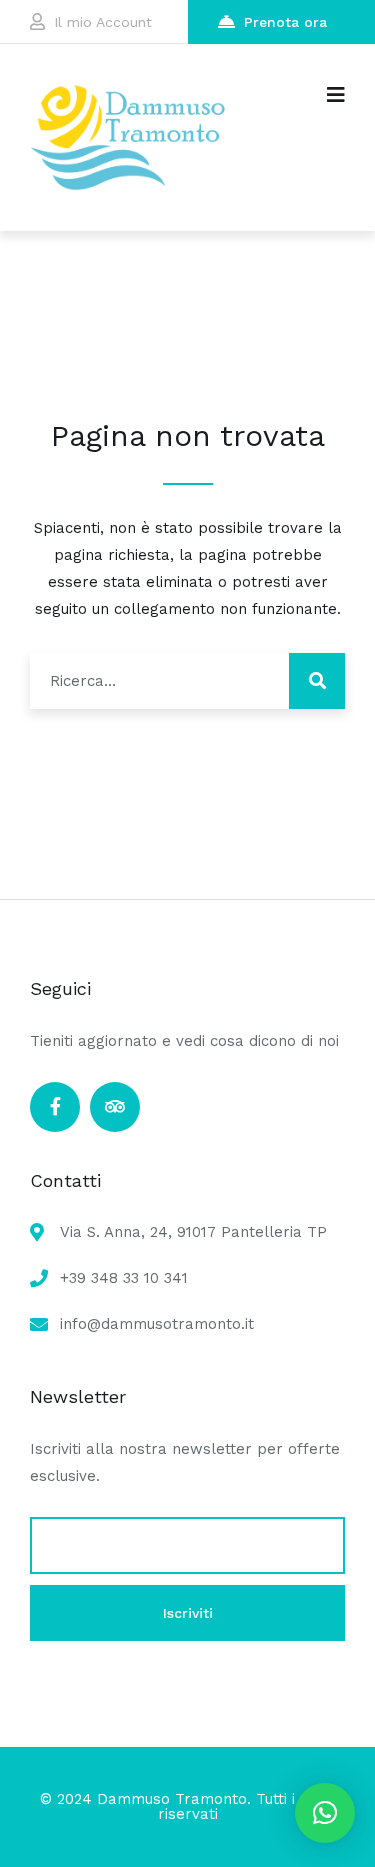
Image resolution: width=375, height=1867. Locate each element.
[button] (325, 1813)
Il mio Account (103, 22)
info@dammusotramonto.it (157, 1324)
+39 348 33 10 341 (124, 1278)
